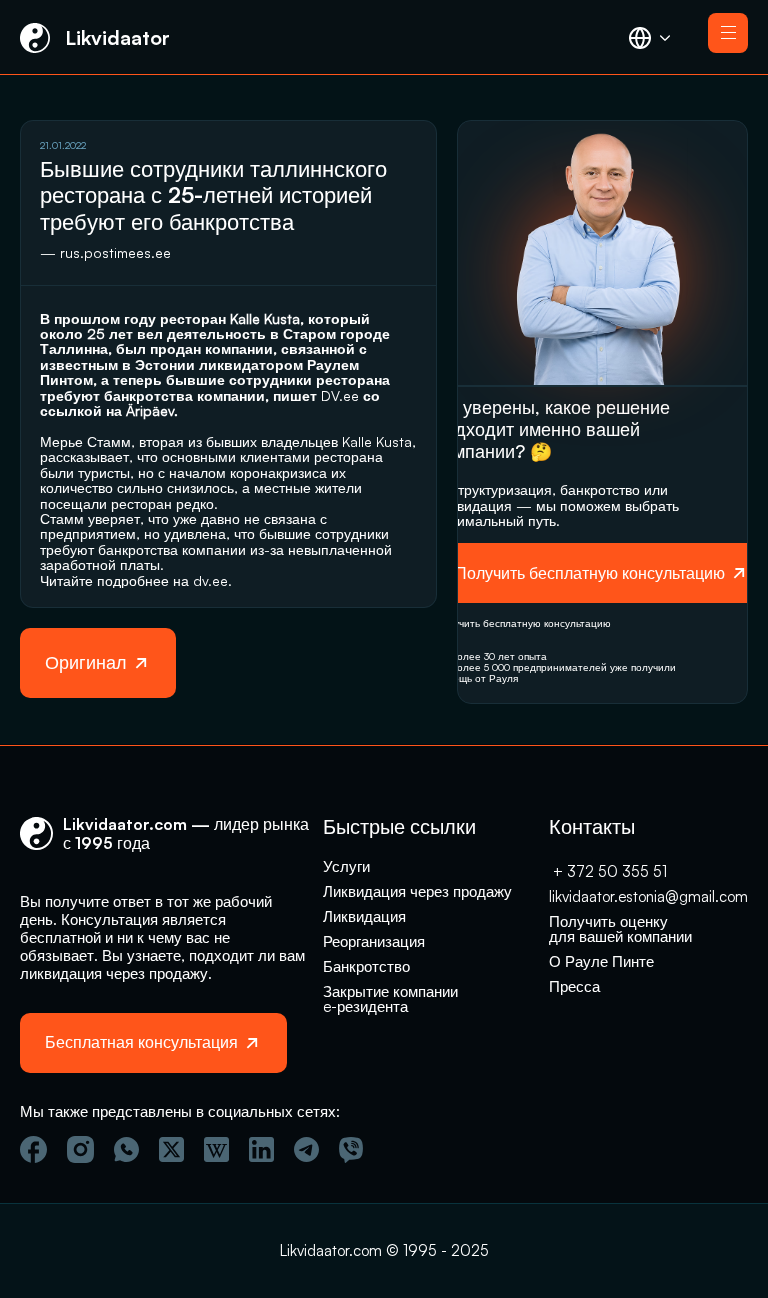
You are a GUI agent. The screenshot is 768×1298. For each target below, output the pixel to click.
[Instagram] (80, 1149)
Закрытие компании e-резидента (392, 999)
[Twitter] (171, 1149)
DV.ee (340, 395)
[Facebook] (33, 1149)
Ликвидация (364, 916)
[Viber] (351, 1150)
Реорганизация (374, 941)
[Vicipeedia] (216, 1149)
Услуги (346, 866)
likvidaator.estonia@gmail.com (648, 896)
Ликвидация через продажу (417, 891)
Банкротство (366, 966)
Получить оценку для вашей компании (620, 929)
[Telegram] (306, 1149)
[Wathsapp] (126, 1149)
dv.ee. (212, 580)
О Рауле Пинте (601, 961)
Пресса (574, 986)
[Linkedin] (261, 1149)
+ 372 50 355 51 (608, 871)
